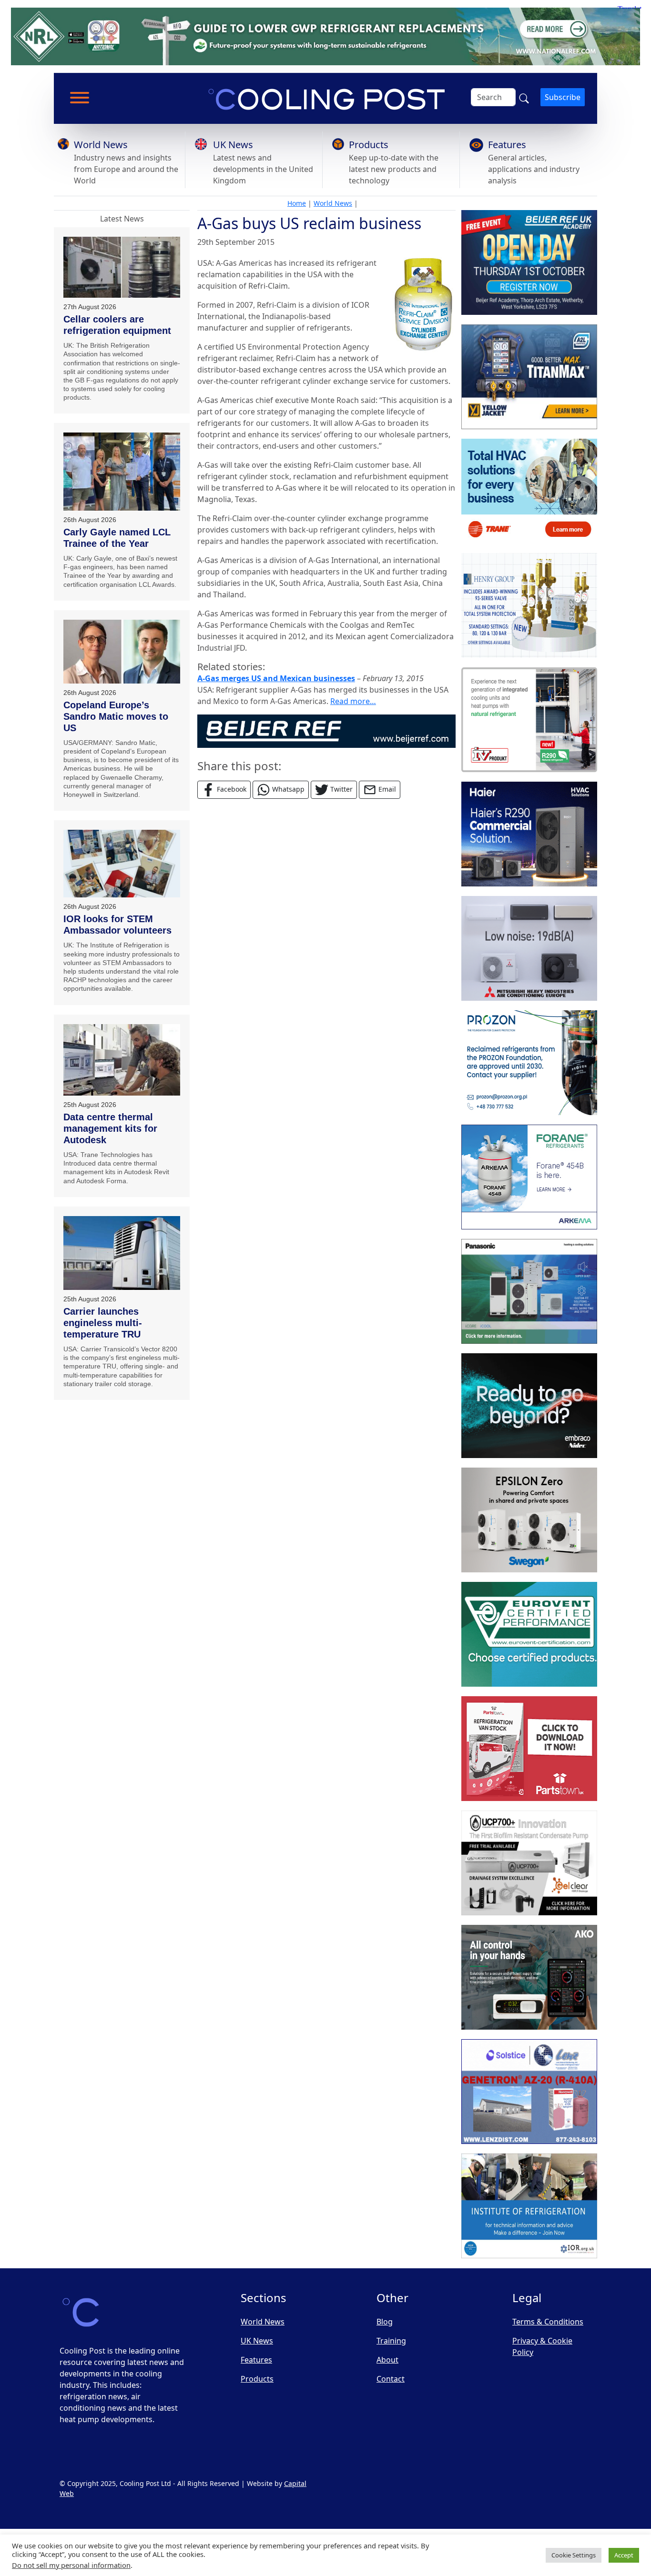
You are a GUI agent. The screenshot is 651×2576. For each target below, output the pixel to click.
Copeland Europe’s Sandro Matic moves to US (116, 716)
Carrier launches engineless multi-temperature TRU (103, 1323)
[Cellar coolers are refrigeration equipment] (122, 267)
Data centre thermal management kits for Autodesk (110, 1128)
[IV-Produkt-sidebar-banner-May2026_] (529, 720)
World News (101, 145)
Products (369, 145)
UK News (233, 145)
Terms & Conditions (548, 2322)
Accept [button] (624, 2555)
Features (507, 145)
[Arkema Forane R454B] (529, 1177)
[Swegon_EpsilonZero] (529, 1520)
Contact (391, 2379)
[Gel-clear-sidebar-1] (529, 1863)
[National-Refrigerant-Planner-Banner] (325, 36)
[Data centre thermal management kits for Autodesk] (122, 1060)
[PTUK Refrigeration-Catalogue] (529, 1749)
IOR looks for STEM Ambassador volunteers (117, 925)
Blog (385, 2322)
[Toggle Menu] (80, 98)
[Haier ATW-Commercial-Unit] (529, 834)
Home (297, 203)
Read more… (353, 701)
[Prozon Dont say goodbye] (529, 1063)
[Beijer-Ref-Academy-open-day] (529, 262)
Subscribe (563, 97)
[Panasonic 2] (529, 1291)
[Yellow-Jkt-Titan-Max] (529, 377)
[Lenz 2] (529, 2092)
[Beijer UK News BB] (326, 730)
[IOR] (529, 2206)
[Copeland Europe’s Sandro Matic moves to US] (122, 652)
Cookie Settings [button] (574, 2555)
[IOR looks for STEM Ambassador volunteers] (122, 864)
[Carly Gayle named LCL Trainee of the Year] (122, 471)
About (387, 2360)
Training (391, 2341)
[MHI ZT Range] (529, 948)
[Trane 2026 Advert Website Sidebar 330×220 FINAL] (529, 491)
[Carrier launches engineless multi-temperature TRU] (122, 1253)
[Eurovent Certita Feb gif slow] (529, 1634)
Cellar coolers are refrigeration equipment (117, 325)
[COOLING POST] (529, 1977)
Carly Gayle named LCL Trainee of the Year (117, 538)
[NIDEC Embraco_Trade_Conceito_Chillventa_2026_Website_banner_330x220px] (529, 1406)
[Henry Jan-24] (529, 605)
